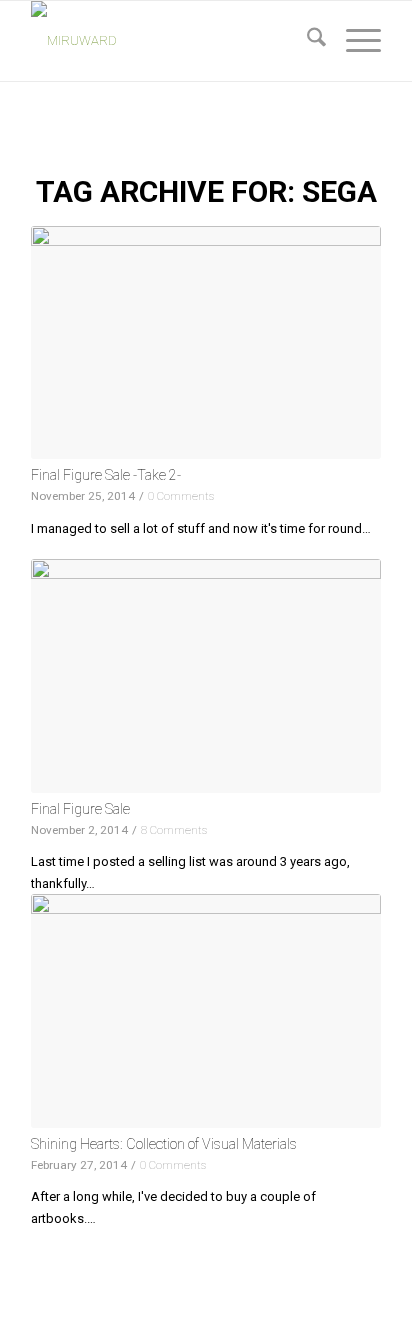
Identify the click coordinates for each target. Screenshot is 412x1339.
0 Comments (181, 496)
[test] (171, 41)
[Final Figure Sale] (206, 675)
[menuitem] (306, 41)
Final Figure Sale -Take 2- (106, 475)
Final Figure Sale (80, 809)
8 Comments (174, 830)
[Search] (306, 41)
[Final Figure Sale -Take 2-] (206, 342)
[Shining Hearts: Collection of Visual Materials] (206, 1010)
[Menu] (353, 41)
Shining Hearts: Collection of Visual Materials (164, 1144)
